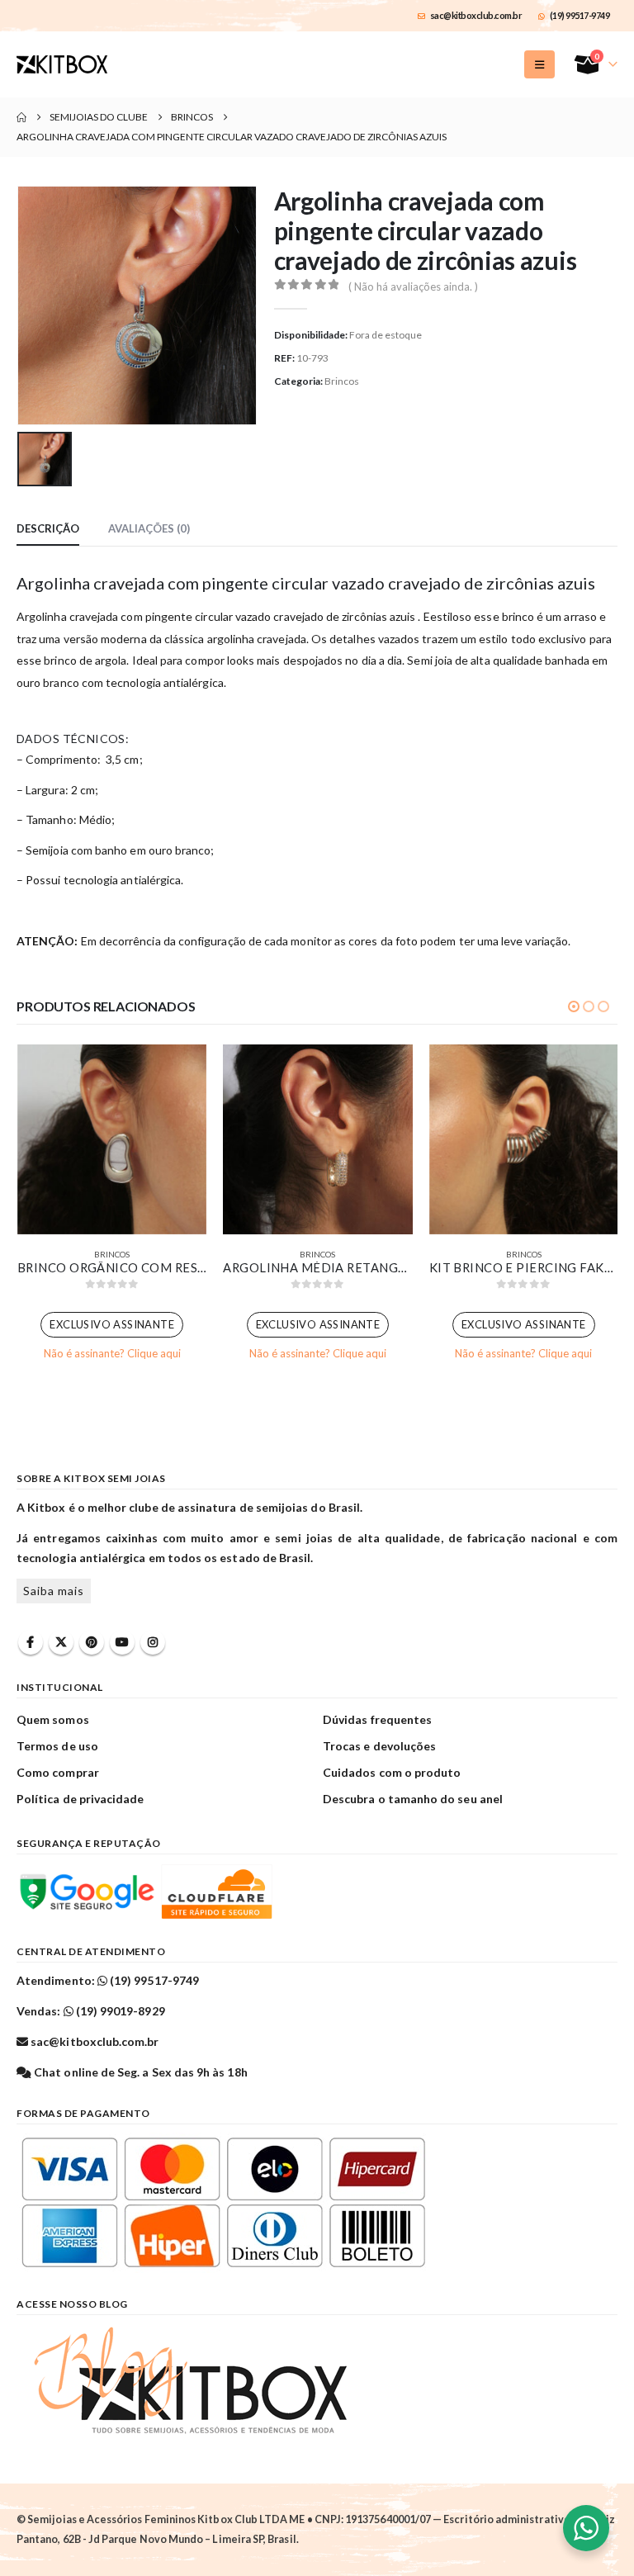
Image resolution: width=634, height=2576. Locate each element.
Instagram (153, 1642)
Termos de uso (57, 1746)
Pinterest (92, 1642)
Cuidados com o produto (392, 1772)
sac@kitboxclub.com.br (476, 15)
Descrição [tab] (48, 528)
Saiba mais (54, 1591)
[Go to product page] (112, 1139)
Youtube (122, 1642)
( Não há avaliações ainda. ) (413, 286)
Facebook (31, 1642)
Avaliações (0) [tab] (149, 528)
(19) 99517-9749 (580, 15)
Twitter (61, 1642)
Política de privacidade (80, 1799)
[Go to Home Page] (21, 117)
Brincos (342, 381)
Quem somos (53, 1719)
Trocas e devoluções (379, 1746)
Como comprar (58, 1772)
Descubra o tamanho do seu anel (413, 1799)
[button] (539, 64)
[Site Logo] (62, 64)
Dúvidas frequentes (377, 1719)
